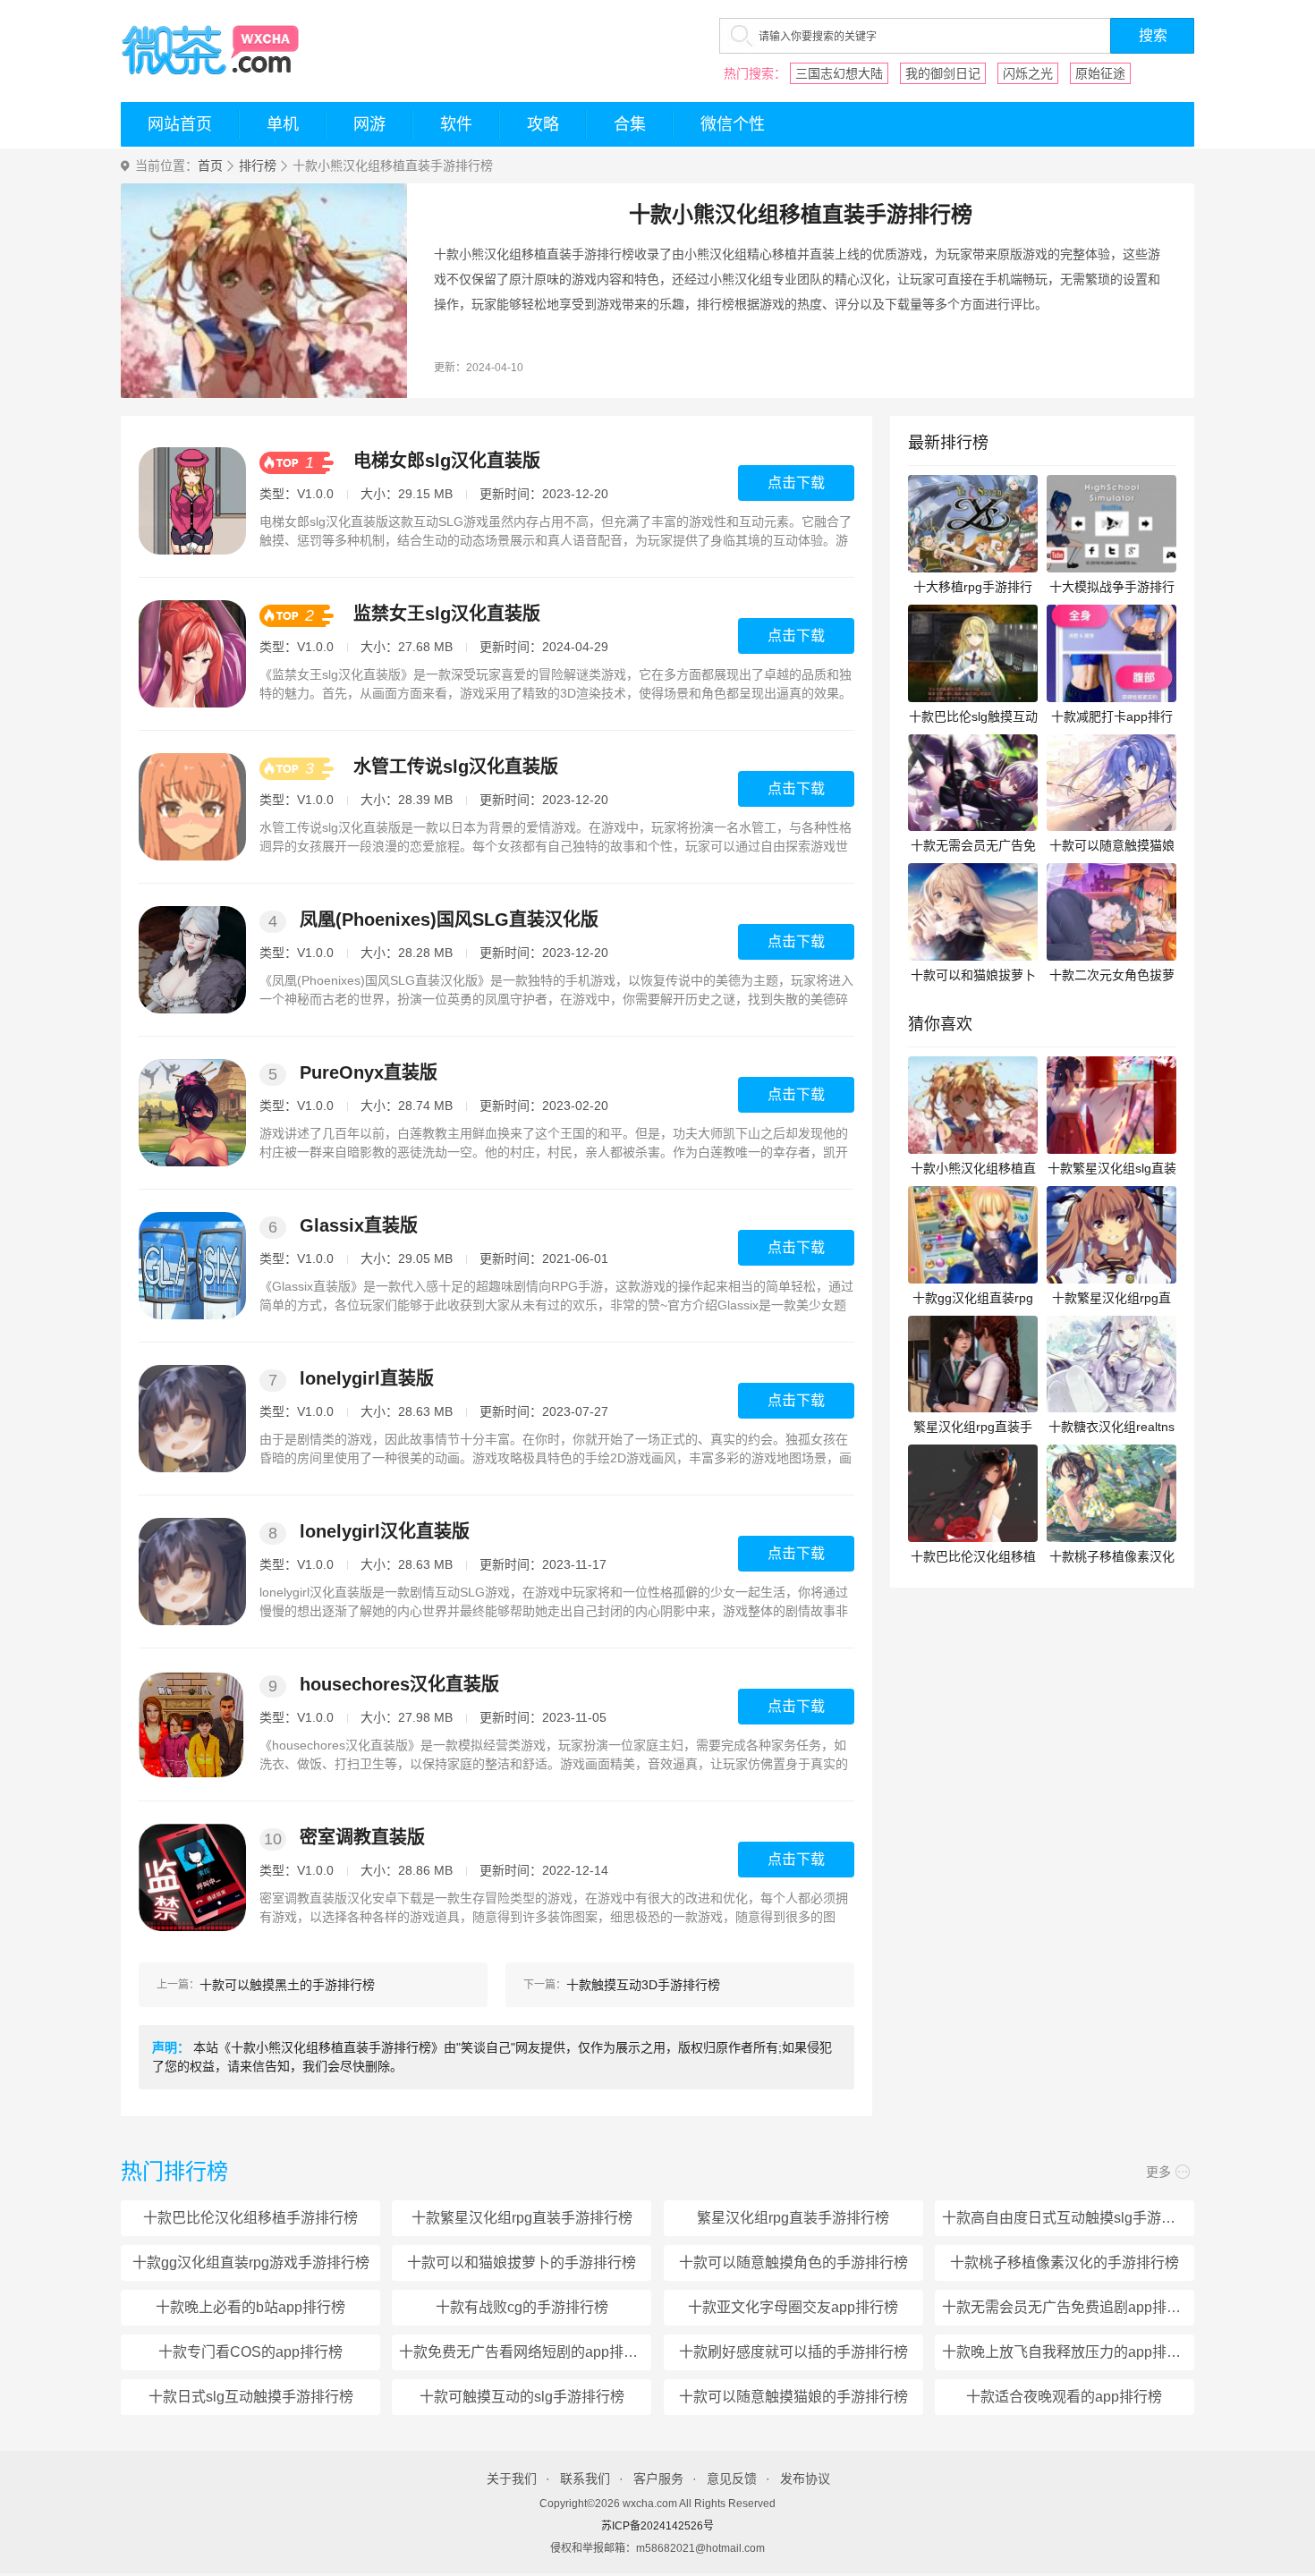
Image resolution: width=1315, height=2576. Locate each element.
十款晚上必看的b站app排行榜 (250, 2307)
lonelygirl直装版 (367, 1378)
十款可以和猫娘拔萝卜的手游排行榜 (522, 2262)
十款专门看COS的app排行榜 (250, 2352)
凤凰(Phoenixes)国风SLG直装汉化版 (449, 919)
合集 (630, 124)
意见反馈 (732, 2479)
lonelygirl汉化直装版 (385, 1531)
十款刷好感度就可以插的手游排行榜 (793, 2352)
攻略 (543, 124)
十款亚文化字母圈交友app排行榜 (793, 2307)
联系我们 (585, 2479)
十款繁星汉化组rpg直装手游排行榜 (522, 2218)
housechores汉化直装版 (399, 1684)
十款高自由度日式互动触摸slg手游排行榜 (1068, 2218)
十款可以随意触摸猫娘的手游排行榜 (793, 2397)
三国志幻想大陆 (839, 73)
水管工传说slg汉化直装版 (456, 767)
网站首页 (180, 124)
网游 (369, 124)
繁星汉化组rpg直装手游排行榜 (793, 2218)
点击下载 (796, 483)
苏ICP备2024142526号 (657, 2526)
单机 (283, 124)
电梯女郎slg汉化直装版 (447, 461)
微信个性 (733, 124)
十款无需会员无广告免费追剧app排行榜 (1068, 2307)
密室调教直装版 (362, 1837)
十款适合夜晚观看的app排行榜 (1064, 2397)
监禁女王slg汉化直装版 (447, 614)
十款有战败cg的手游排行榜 (522, 2307)
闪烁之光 (1028, 73)
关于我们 (512, 2479)
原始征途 (1100, 73)
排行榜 (258, 166)
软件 (456, 124)
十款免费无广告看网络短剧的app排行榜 (525, 2352)
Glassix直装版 (359, 1225)
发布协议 (805, 2479)
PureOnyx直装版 (369, 1072)
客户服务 (658, 2479)
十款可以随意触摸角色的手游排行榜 (793, 2262)
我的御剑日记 (943, 73)
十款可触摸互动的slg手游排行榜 (522, 2397)
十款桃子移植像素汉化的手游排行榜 (1065, 2262)
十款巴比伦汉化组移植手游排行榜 (250, 2218)
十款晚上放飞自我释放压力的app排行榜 (1068, 2352)
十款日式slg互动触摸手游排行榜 (251, 2397)
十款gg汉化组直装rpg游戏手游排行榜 (251, 2262)
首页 (210, 166)
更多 (1158, 2172)
